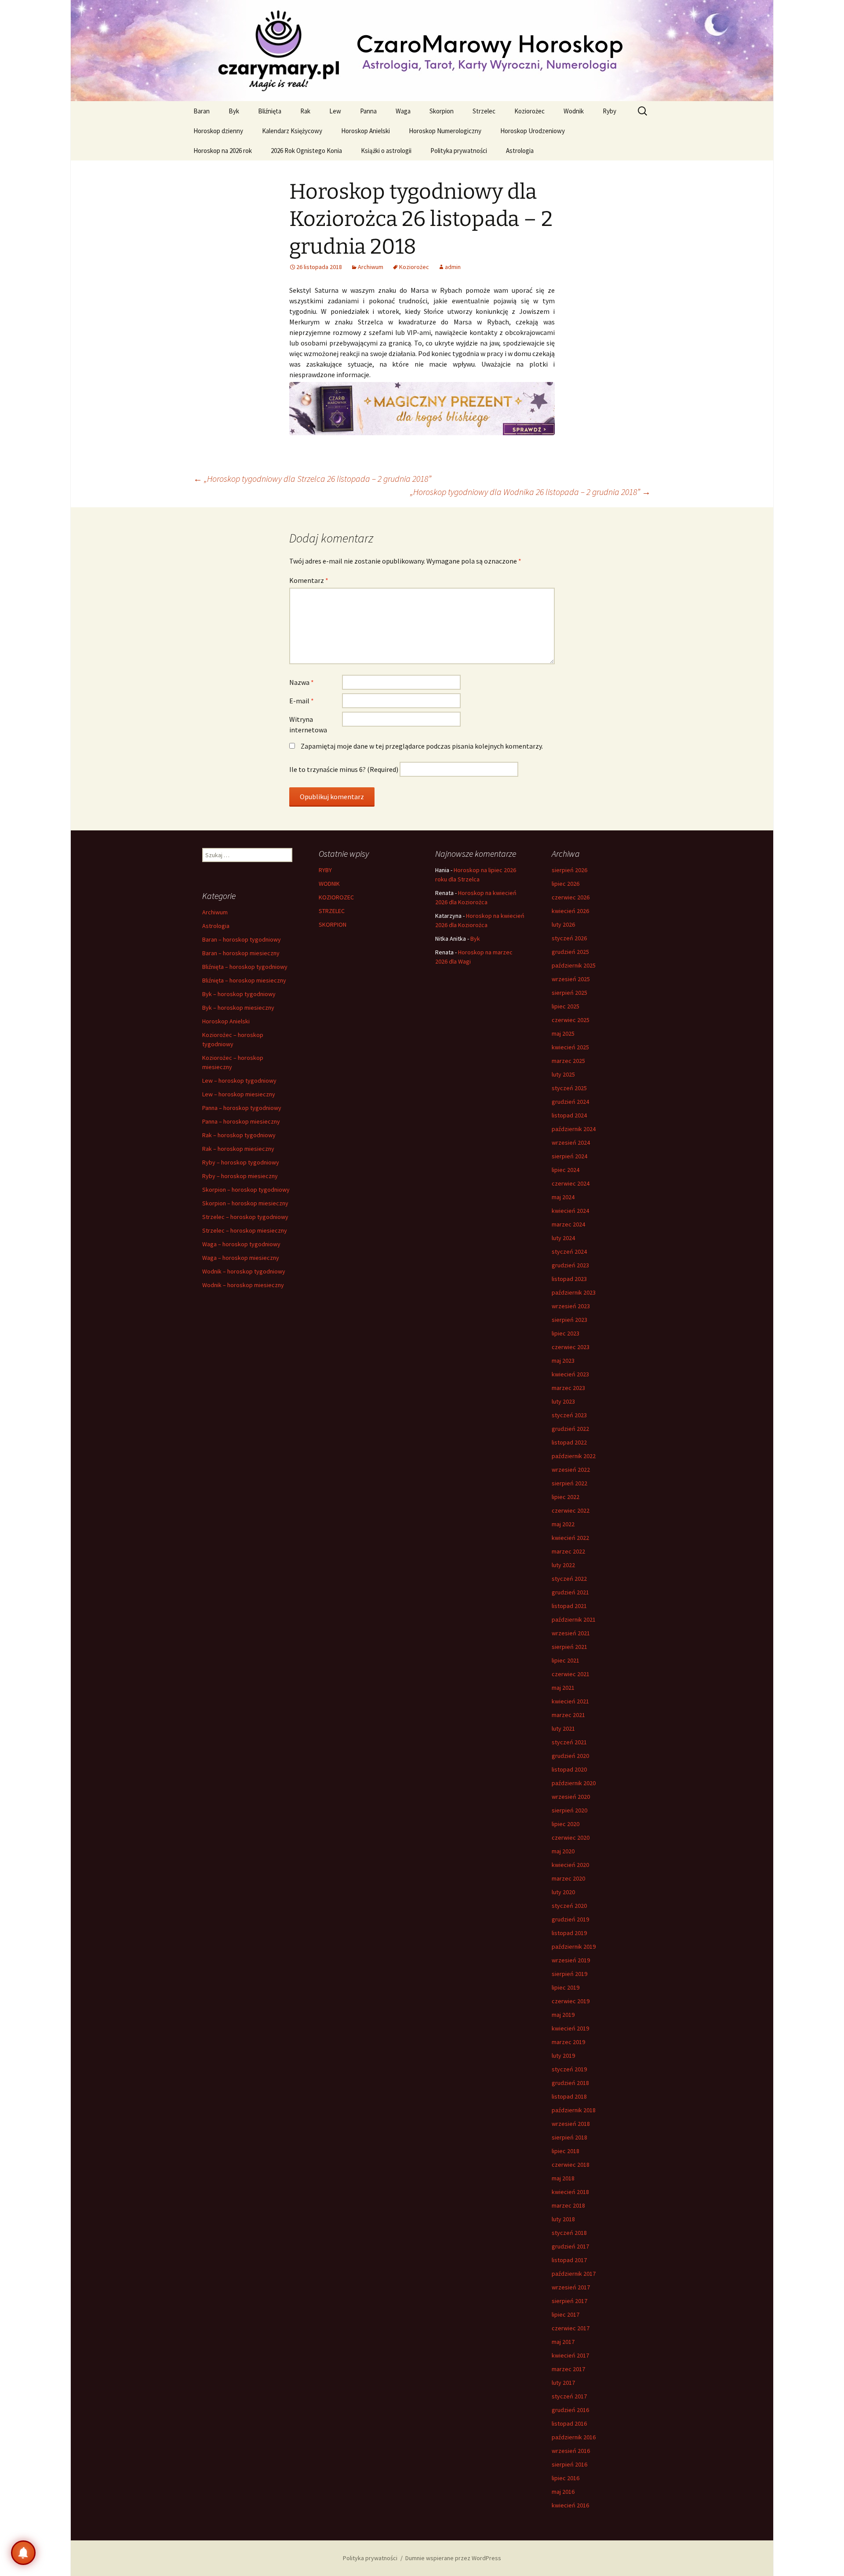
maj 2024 (563, 1197)
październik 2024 (574, 1129)
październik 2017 (574, 2274)
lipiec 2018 (566, 2151)
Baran (202, 111)
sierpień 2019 (569, 1974)
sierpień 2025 (569, 993)
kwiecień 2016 (570, 2505)
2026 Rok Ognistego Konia (306, 151)
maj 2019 (563, 2015)
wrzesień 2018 (571, 2124)
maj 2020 (563, 1851)
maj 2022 (563, 1524)
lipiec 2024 (566, 1170)
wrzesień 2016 (571, 2451)
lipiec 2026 (566, 884)
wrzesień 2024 (571, 1142)
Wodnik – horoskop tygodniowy (244, 1271)
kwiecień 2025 (570, 1047)
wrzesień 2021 (571, 1633)
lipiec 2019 (566, 1987)
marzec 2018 (568, 2205)
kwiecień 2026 (570, 911)
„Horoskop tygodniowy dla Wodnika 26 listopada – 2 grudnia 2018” (530, 492)
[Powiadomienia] (23, 2553)
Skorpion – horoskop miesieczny (245, 1203)
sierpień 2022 (569, 1483)
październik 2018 (574, 2110)
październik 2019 (574, 1947)
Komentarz (309, 580)
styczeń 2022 (569, 1579)
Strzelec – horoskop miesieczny (245, 1230)
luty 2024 (563, 1238)
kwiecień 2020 (570, 1865)
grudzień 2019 (570, 1919)
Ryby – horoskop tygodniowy (241, 1162)
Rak (305, 111)
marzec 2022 (568, 1551)
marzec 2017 (568, 2369)
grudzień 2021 (570, 1592)
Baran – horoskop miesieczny (241, 953)
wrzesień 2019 (571, 1960)
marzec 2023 (568, 1388)
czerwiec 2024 (571, 1183)
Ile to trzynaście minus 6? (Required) (344, 769)
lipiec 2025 (566, 1006)
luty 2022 (563, 1565)
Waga (403, 111)
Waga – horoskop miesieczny (241, 1258)
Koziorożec (529, 111)
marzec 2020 (568, 1878)
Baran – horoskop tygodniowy (242, 939)
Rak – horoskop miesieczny (238, 1149)
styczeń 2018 (569, 2233)
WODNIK (329, 884)
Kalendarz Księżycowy (292, 131)
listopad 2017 (569, 2260)
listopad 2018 (569, 2096)
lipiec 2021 (566, 1660)
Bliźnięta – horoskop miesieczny (244, 980)
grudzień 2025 (570, 952)
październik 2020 (574, 1783)
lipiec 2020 (566, 1824)
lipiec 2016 (566, 2478)
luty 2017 (563, 2383)
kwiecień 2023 (570, 1374)
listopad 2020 (569, 1769)
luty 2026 (563, 924)
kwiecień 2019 (570, 2028)
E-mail (302, 701)
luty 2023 (563, 1401)
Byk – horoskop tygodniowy (239, 994)
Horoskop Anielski (366, 131)
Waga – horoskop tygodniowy (241, 1244)
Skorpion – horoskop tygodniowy (246, 1190)
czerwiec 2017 (571, 2328)
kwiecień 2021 (570, 1701)
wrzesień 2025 (571, 979)
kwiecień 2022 (570, 1538)
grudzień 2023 (570, 1265)
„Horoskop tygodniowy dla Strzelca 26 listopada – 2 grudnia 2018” (312, 478)
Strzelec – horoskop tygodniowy (245, 1217)
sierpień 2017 (569, 2301)
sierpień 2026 (569, 870)
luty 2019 (563, 2056)
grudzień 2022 (570, 1429)
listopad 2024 (569, 1115)
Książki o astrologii (386, 151)
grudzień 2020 (570, 1756)
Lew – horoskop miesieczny (239, 1094)
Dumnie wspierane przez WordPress (453, 2558)
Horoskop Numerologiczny (445, 131)
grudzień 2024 (570, 1102)
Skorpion (442, 111)
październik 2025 (574, 965)
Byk (234, 111)
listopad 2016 (569, 2423)
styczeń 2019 (569, 2069)
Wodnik (574, 111)
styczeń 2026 (569, 938)
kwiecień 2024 (570, 1211)
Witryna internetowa (308, 724)
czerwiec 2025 (571, 1020)
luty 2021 (563, 1728)
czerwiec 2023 (571, 1347)
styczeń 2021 (569, 1742)
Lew (335, 111)
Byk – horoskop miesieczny (238, 1008)
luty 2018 (563, 2219)
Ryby (609, 111)
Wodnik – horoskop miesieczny (243, 1285)
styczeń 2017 (569, 2396)
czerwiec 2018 (571, 2165)
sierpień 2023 (569, 1320)
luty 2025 (563, 1074)
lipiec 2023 (566, 1333)
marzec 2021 (568, 1715)
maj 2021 (563, 1688)
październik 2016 (574, 2437)
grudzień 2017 (570, 2246)
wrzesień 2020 (571, 1797)
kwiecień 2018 (570, 2192)
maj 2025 (563, 1033)
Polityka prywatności (459, 151)
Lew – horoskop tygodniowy (239, 1081)
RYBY (325, 870)
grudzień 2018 (570, 2083)
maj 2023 (563, 1361)
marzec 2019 (568, 2042)
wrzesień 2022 (571, 1470)
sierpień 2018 (569, 2137)
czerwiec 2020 (571, 1837)
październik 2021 (574, 1619)
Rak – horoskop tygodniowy (239, 1135)
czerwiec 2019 (571, 2001)
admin (453, 267)
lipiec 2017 (566, 2314)
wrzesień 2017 (571, 2287)
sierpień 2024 (569, 1156)
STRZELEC (332, 911)
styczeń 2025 (569, 1088)
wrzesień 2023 (571, 1306)
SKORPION (333, 924)
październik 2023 (574, 1292)
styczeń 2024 (569, 1252)
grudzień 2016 (570, 2410)
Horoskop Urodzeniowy (533, 131)
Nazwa (302, 682)
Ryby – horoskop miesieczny (240, 1176)
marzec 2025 (568, 1061)
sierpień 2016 (569, 2464)
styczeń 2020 (569, 1906)
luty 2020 (563, 1892)
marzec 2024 (568, 1224)
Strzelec (484, 111)
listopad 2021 (569, 1606)
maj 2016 (563, 2492)
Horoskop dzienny (218, 131)
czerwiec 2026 (571, 897)
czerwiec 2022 (571, 1510)
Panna (368, 111)
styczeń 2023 (569, 1415)
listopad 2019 (569, 1933)
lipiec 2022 (566, 1497)
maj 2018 (563, 2178)
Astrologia (520, 151)
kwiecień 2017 (570, 2355)
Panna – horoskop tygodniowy (242, 1108)
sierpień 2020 (569, 1810)
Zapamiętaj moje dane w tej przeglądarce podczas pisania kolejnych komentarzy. (422, 746)
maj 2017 (563, 2342)
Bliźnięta (270, 111)
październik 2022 (574, 1456)
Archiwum (371, 267)
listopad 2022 (569, 1442)
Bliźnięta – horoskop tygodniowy (245, 967)
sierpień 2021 (569, 1647)
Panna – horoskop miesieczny (241, 1121)
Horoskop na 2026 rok (223, 151)
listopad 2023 (569, 1279)
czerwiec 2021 (571, 1674)
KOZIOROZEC (336, 897)
